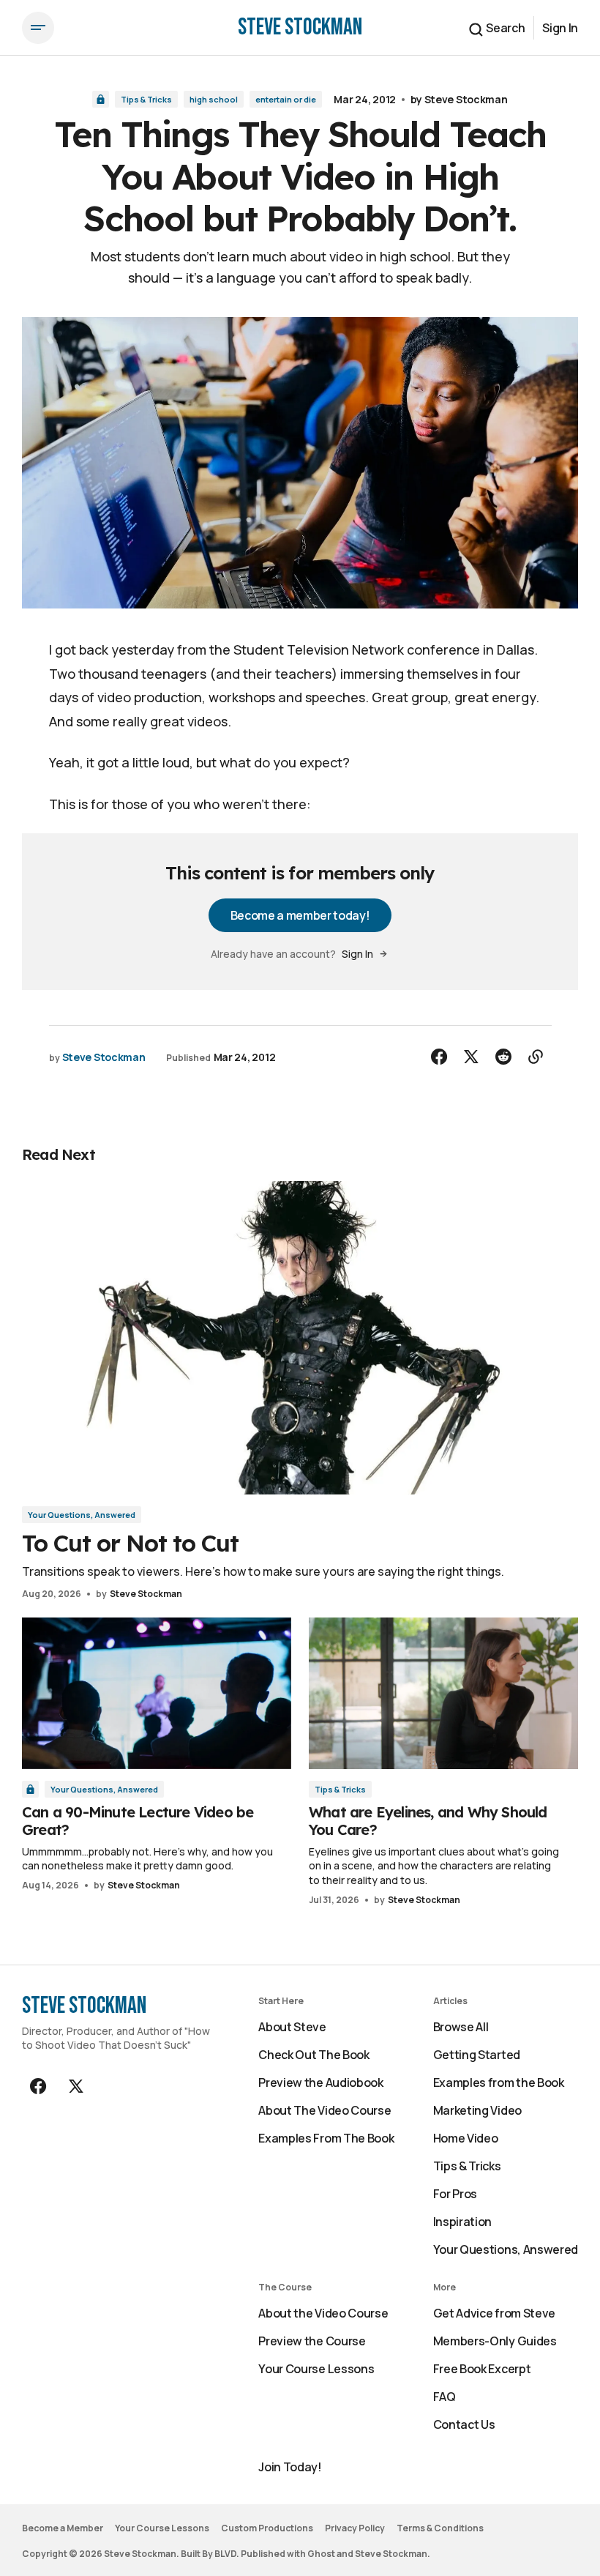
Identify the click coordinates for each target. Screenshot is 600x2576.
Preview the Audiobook (320, 2082)
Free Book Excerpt (482, 2369)
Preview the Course (312, 2341)
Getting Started (477, 2055)
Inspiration (462, 2222)
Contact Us (464, 2424)
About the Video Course (323, 2313)
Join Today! (290, 2467)
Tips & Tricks (146, 99)
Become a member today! (300, 915)
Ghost (321, 2554)
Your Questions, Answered (82, 1515)
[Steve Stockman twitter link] (75, 2086)
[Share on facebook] (439, 1057)
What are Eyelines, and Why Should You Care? (428, 1821)
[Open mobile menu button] (38, 28)
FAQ (445, 2397)
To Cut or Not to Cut (130, 1543)
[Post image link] (300, 1338)
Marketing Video (477, 2110)
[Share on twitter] (471, 1057)
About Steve (292, 2027)
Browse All (461, 2027)
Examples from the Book (499, 2082)
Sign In (560, 28)
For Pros (455, 2194)
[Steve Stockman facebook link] (40, 2086)
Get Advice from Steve (494, 2313)
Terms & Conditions (440, 2528)
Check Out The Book (314, 2055)
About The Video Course (325, 2110)
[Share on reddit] (503, 1057)
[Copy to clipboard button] (536, 1057)
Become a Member (63, 2528)
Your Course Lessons (316, 2369)
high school (214, 99)
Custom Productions (267, 2528)
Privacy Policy (355, 2528)
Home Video (466, 2138)
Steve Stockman (466, 99)
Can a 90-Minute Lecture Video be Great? (138, 1821)
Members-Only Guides (495, 2341)
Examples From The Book (326, 2138)
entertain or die (286, 99)
